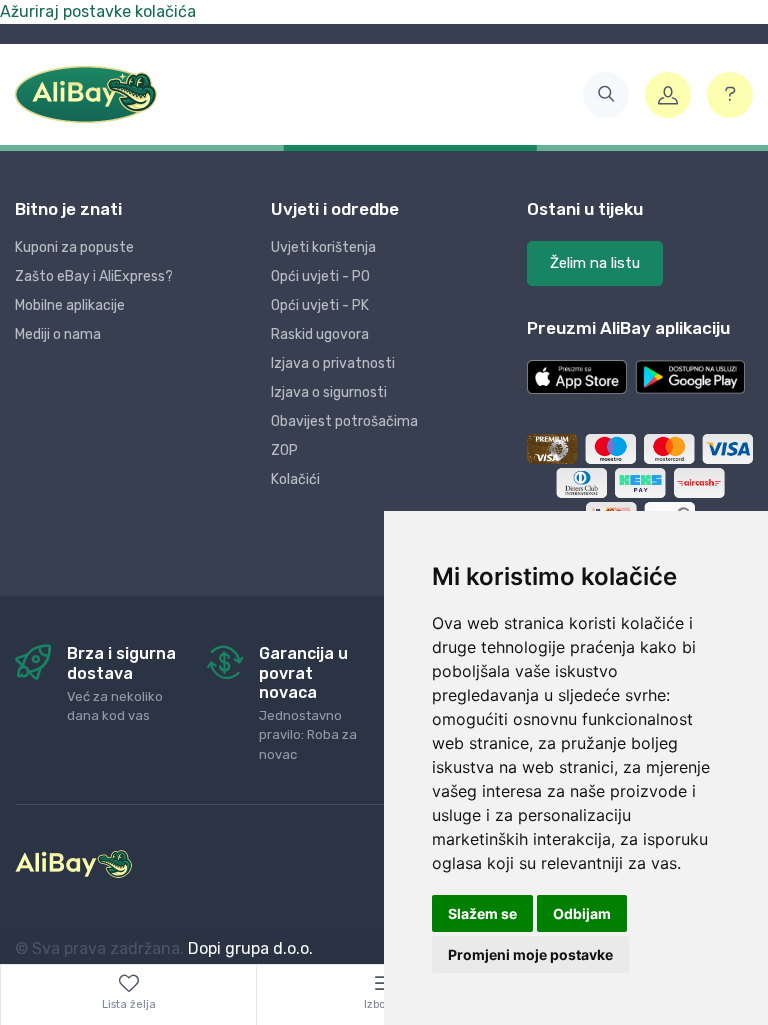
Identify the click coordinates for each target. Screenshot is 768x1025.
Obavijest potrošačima (344, 421)
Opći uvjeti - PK (320, 305)
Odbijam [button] (582, 913)
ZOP (284, 450)
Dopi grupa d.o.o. (250, 948)
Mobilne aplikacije (70, 305)
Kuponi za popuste (74, 247)
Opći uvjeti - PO (320, 276)
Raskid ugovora (320, 334)
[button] (606, 95)
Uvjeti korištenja (323, 247)
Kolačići (295, 479)
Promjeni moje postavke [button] (530, 954)
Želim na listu (595, 263)
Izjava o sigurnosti (329, 392)
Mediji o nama (58, 334)
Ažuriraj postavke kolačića (98, 11)
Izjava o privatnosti (333, 363)
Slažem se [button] (482, 913)
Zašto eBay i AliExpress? (94, 276)
